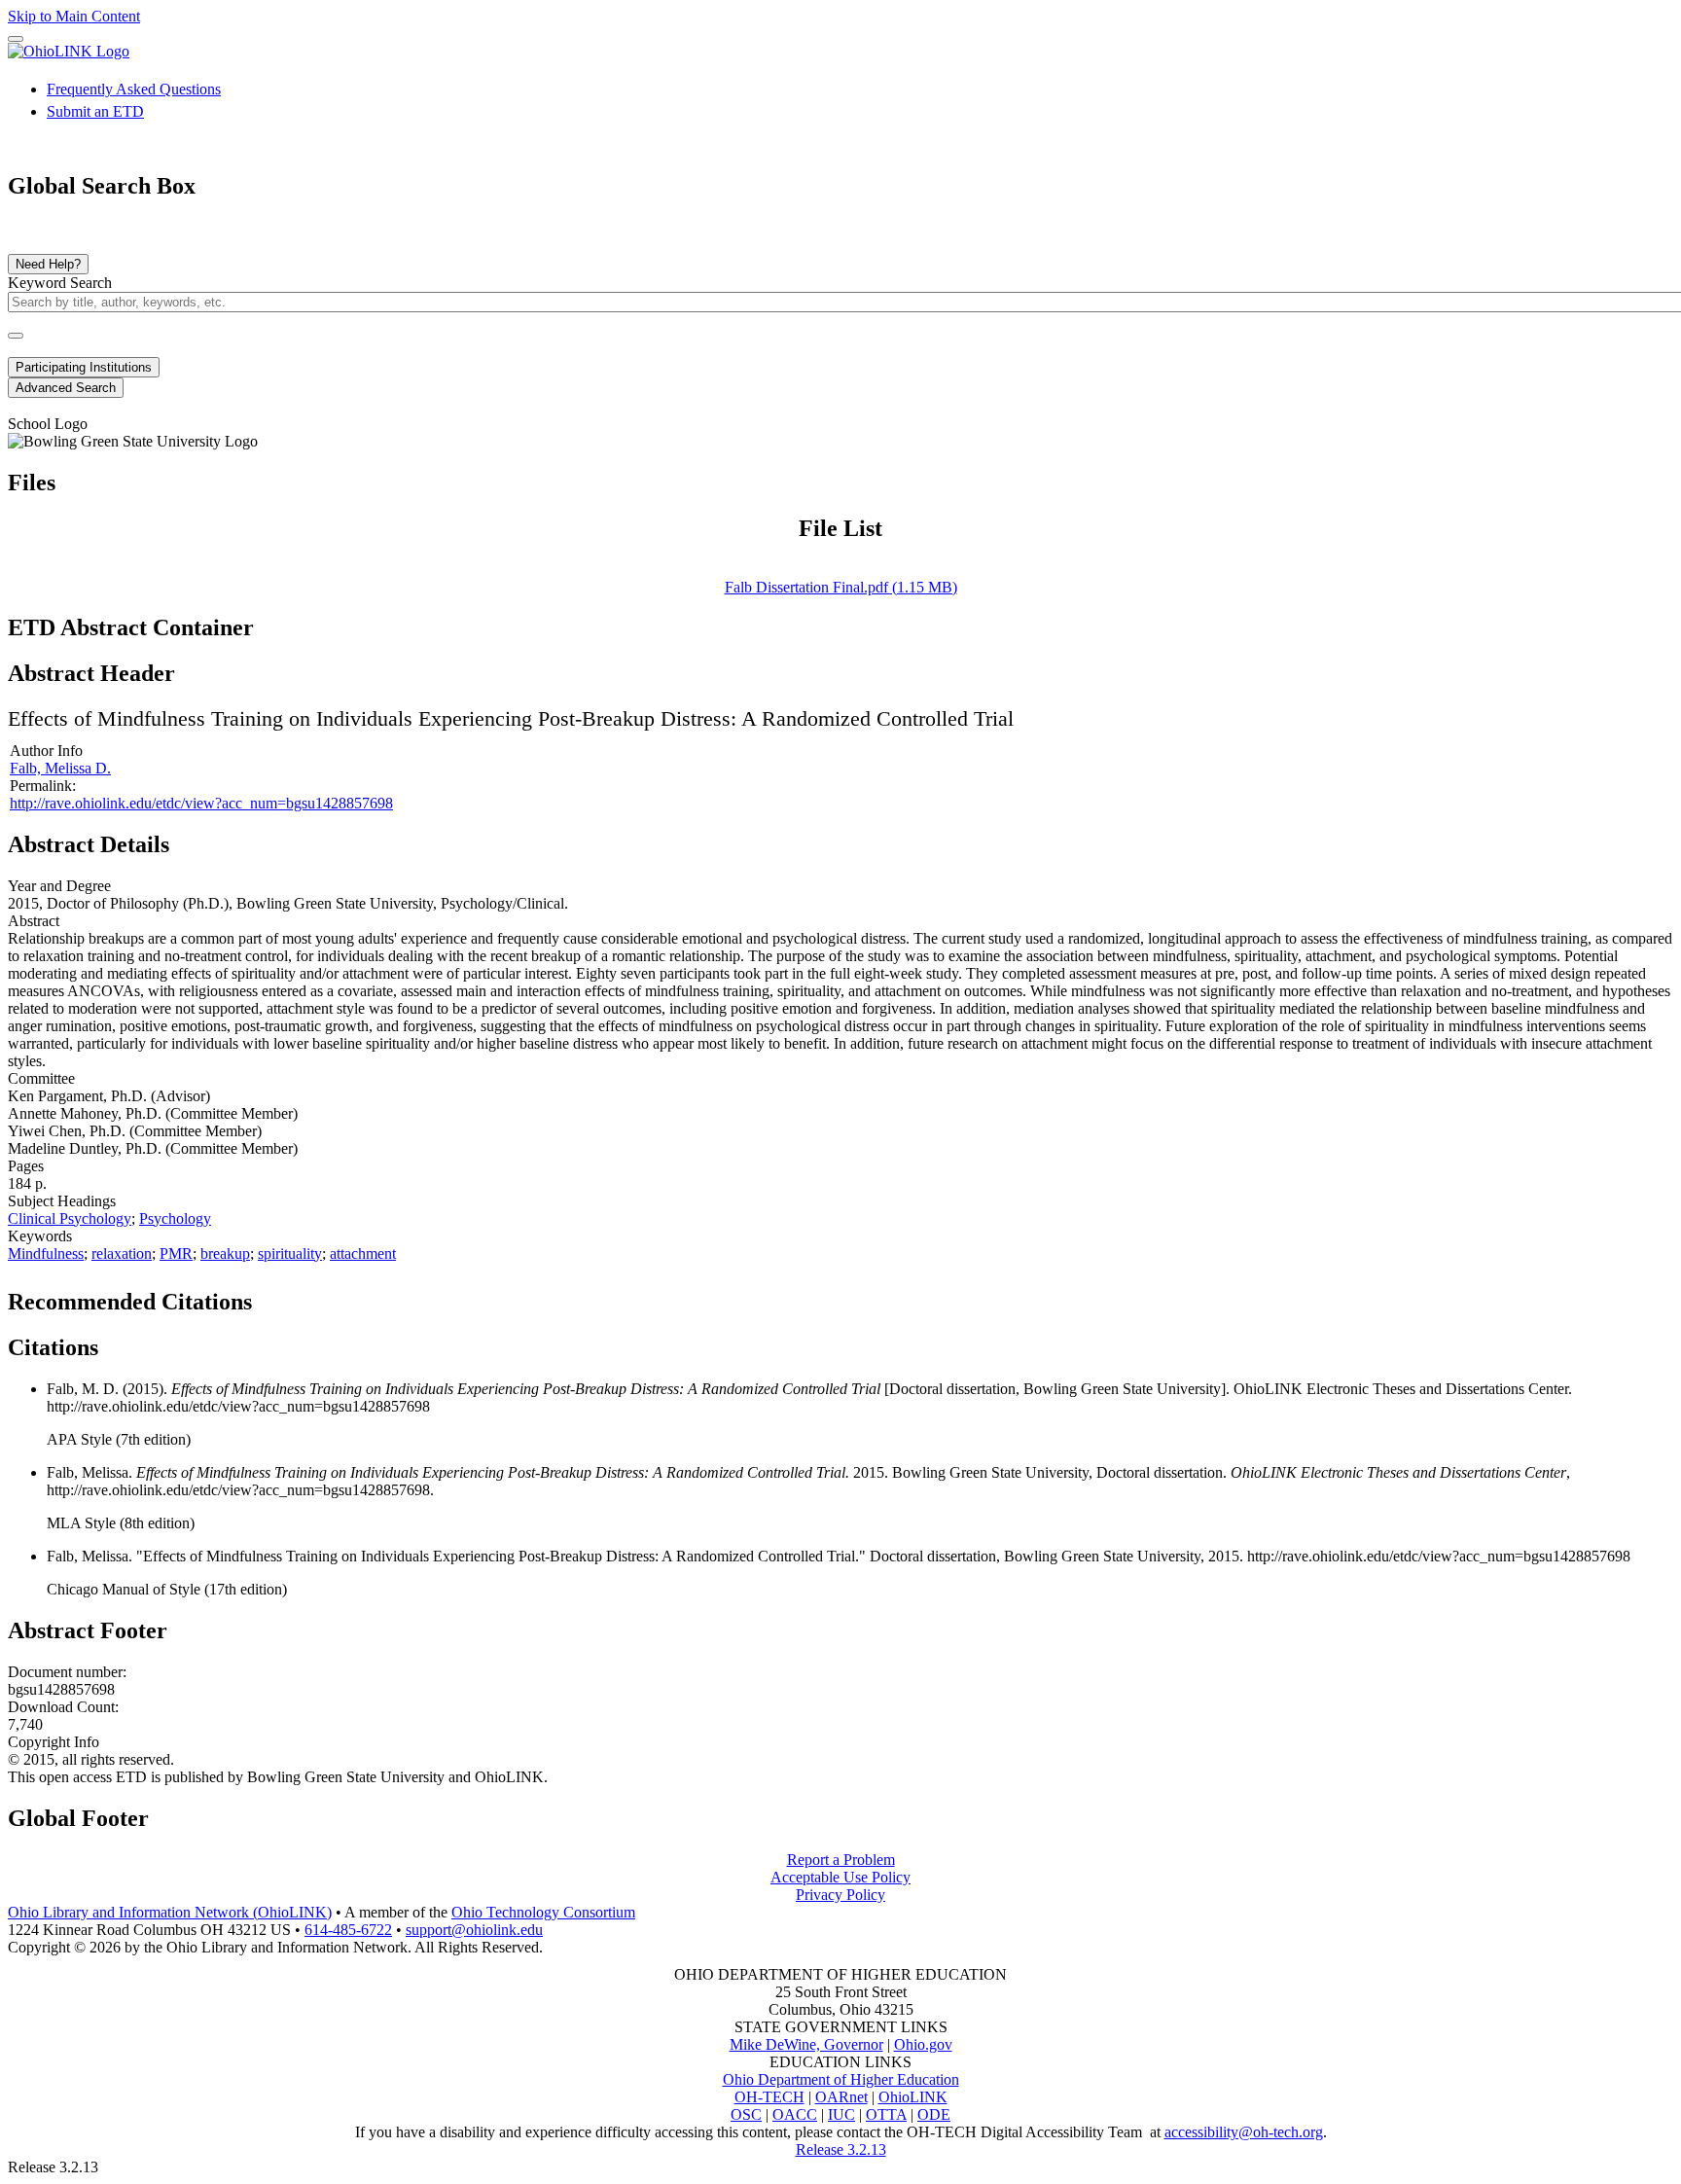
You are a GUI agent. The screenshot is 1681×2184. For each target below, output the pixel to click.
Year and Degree (59, 886)
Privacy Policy (840, 1895)
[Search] (16, 336)
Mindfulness (46, 1253)
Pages (26, 1166)
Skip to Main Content (74, 16)
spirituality (290, 1253)
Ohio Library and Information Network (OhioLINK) (170, 1912)
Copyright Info (54, 1742)
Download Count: (63, 1707)
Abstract (34, 921)
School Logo (48, 424)
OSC (746, 2114)
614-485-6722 (348, 1930)
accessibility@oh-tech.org (1244, 2132)
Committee (41, 1078)
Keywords (40, 1236)
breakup (225, 1253)
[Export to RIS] (330, 1296)
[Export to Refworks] (268, 1296)
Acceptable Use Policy (840, 1877)
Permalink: (43, 786)
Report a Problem (841, 1860)
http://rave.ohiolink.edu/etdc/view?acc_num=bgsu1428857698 (201, 803)
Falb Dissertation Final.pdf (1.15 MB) (841, 587)
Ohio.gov (923, 2044)
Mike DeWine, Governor (806, 2044)
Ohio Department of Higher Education (841, 2079)
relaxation (122, 1253)
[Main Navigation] (16, 39)
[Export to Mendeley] (361, 1296)
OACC (795, 2114)
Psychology (175, 1218)
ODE (934, 2114)
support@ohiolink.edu (474, 1930)
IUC (841, 2114)
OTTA (886, 2114)
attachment (363, 1253)
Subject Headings (62, 1201)
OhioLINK (913, 2097)
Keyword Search (60, 283)
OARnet (841, 2097)
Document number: (67, 1672)
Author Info (46, 751)
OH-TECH (769, 2097)
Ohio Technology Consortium (543, 1912)
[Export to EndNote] (299, 1296)
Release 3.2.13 (841, 2149)
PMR (176, 1253)
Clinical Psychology (70, 1218)
